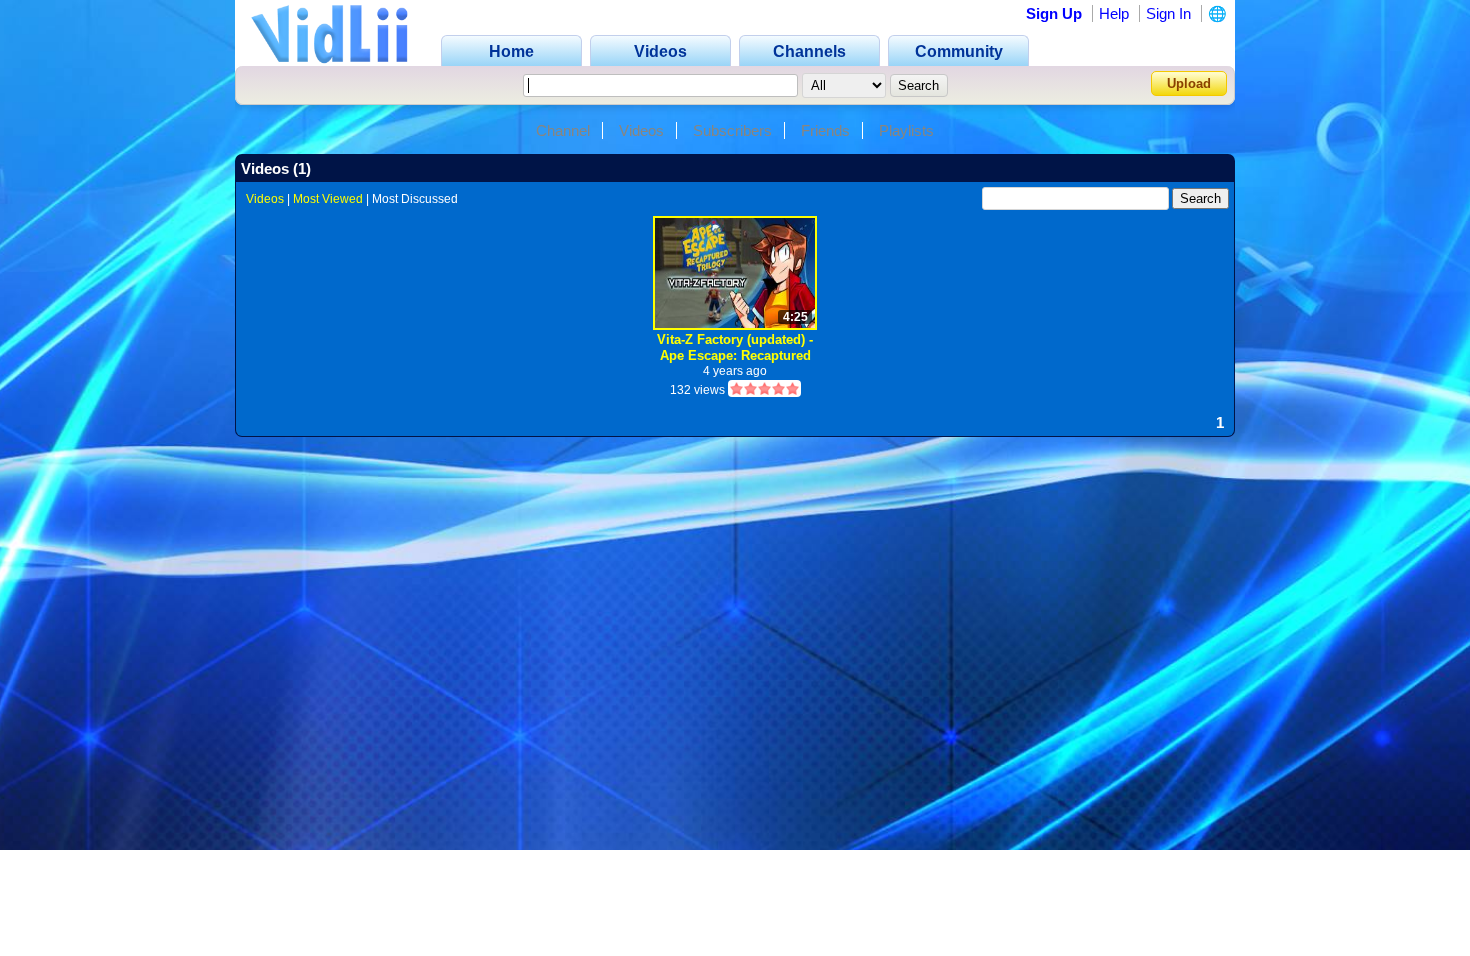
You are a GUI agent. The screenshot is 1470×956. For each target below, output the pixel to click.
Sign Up (1054, 13)
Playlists (906, 130)
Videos (641, 130)
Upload (1189, 83)
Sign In (1168, 13)
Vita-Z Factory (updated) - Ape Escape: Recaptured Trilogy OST (735, 347)
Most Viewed (328, 199)
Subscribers (732, 130)
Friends (825, 130)
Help (1114, 13)
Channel (563, 130)
